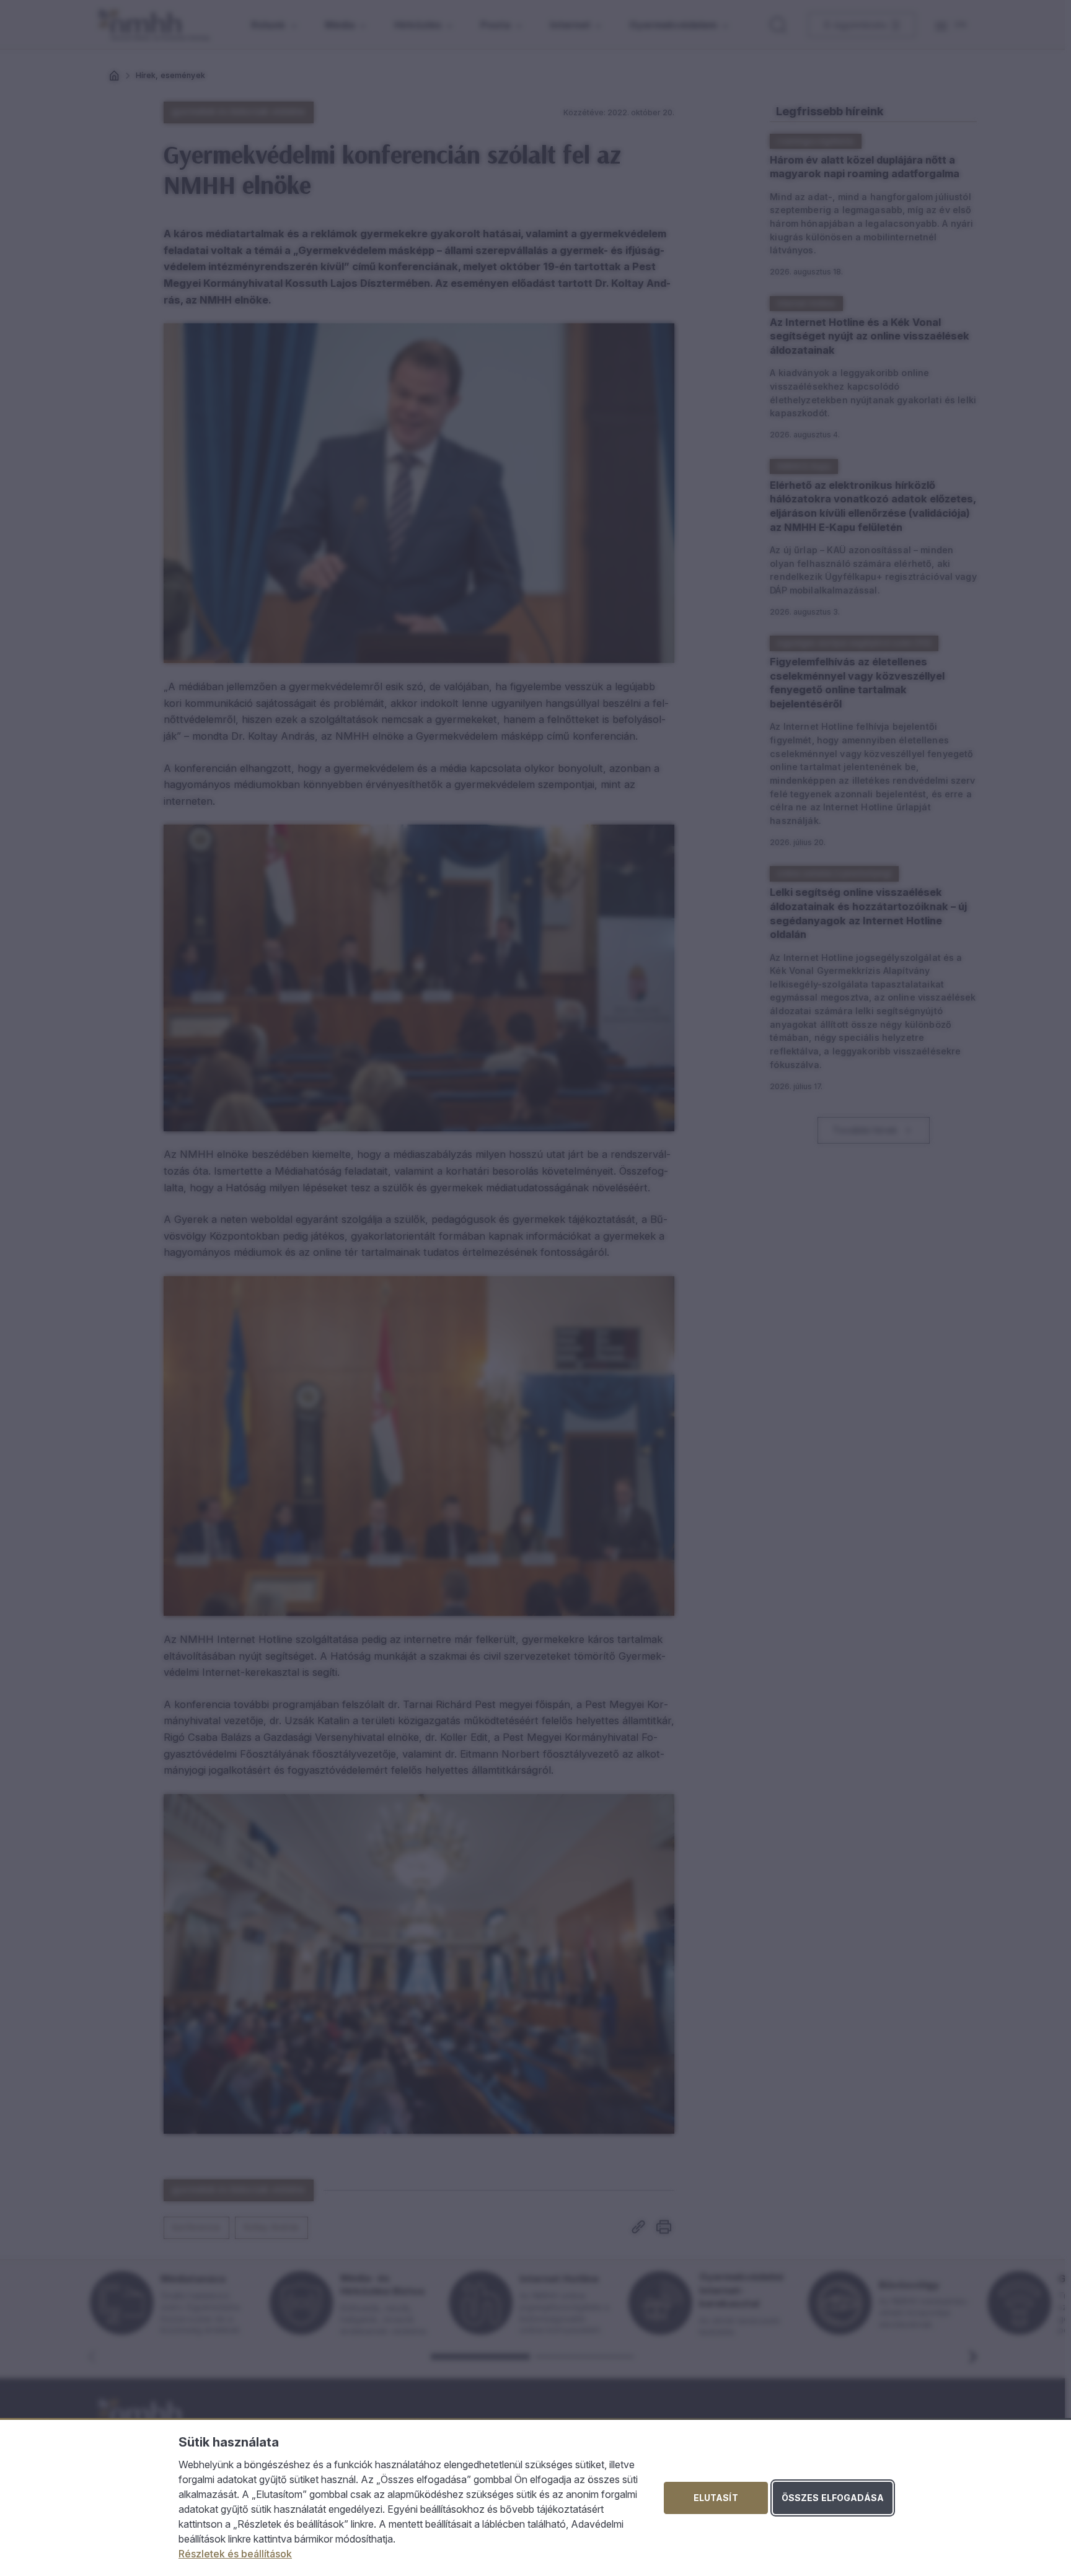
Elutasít (716, 2498)
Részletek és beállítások (235, 2554)
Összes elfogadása (833, 2498)
